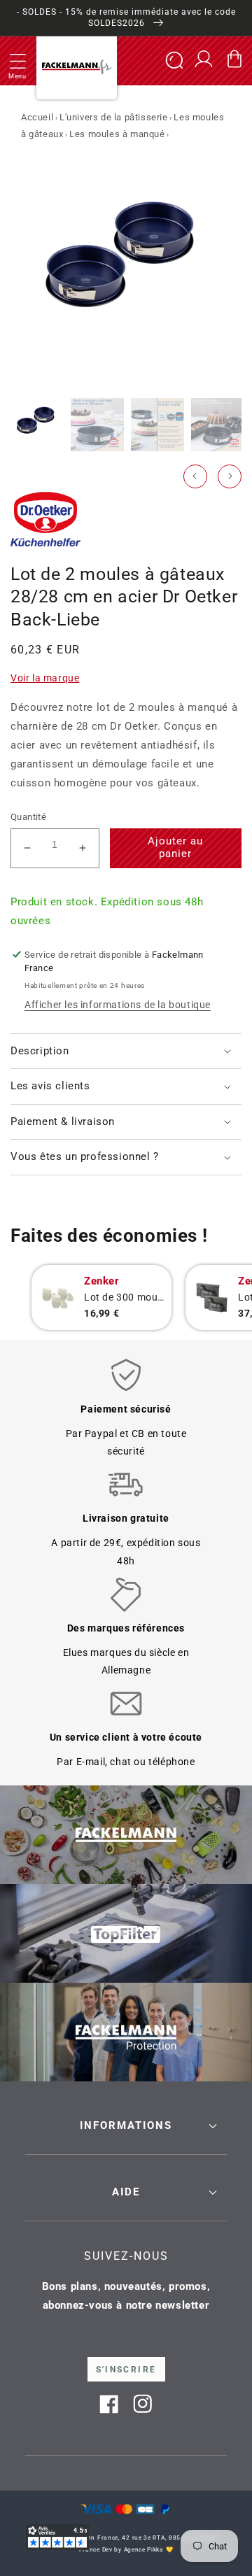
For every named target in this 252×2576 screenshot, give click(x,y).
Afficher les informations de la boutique (118, 1005)
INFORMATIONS (126, 2125)
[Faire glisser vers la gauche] (195, 476)
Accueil (37, 117)
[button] (17, 61)
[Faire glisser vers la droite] (230, 476)
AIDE (126, 2192)
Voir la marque (45, 678)
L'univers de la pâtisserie (114, 117)
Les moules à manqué (117, 134)
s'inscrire (126, 2370)
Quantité (28, 817)
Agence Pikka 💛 (149, 2549)
